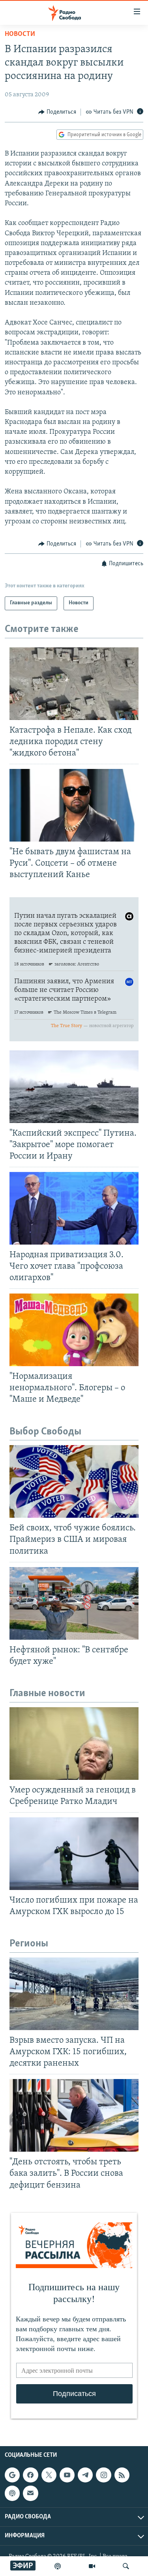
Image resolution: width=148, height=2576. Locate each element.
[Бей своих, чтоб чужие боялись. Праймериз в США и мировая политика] (74, 1481)
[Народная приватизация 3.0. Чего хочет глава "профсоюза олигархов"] (74, 1208)
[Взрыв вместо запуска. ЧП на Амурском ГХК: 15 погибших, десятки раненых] (74, 1994)
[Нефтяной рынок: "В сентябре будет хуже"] (74, 1603)
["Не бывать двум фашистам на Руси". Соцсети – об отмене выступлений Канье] (74, 805)
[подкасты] (58, 2566)
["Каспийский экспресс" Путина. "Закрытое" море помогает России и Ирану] (74, 1087)
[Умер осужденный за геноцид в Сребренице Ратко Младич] (74, 1744)
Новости (20, 34)
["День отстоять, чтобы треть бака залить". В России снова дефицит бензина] (74, 2115)
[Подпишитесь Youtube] (67, 2475)
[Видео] (92, 2566)
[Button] (57, 112)
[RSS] (122, 2475)
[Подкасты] (12, 2493)
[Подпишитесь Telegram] (85, 2475)
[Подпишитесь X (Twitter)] (49, 2475)
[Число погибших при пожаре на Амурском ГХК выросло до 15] (74, 1854)
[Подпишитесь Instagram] (103, 2475)
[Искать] (126, 2566)
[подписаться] (30, 2493)
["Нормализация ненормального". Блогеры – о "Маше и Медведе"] (74, 1330)
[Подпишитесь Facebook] (30, 2475)
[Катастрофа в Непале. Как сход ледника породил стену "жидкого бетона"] (74, 684)
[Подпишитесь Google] (12, 2475)
